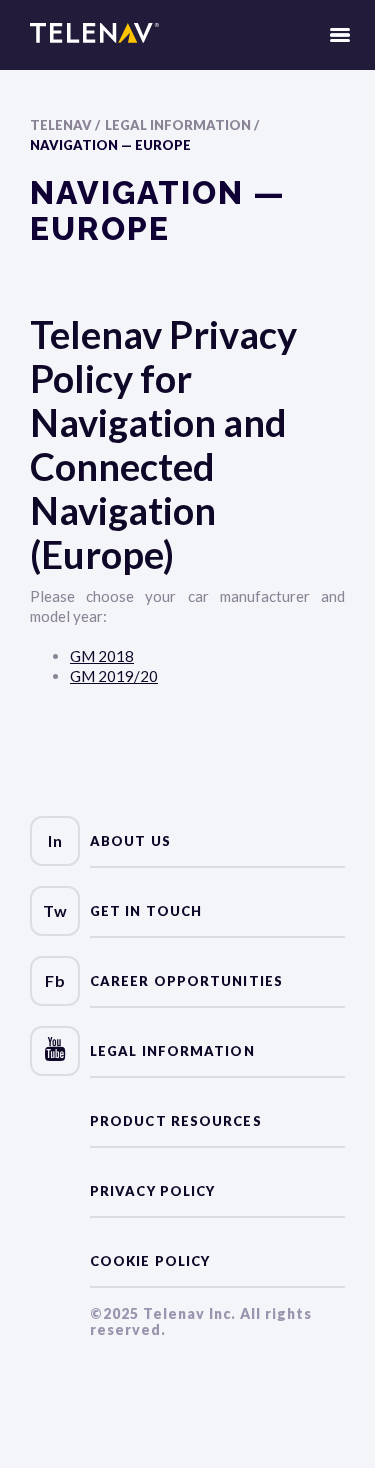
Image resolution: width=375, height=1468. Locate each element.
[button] (340, 35)
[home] (94, 35)
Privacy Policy (152, 1191)
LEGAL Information (172, 1051)
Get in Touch (146, 911)
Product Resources (176, 1121)
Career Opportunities (186, 981)
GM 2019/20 (114, 676)
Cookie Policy (150, 1261)
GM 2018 (102, 656)
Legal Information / (182, 125)
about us (130, 841)
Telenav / (65, 125)
